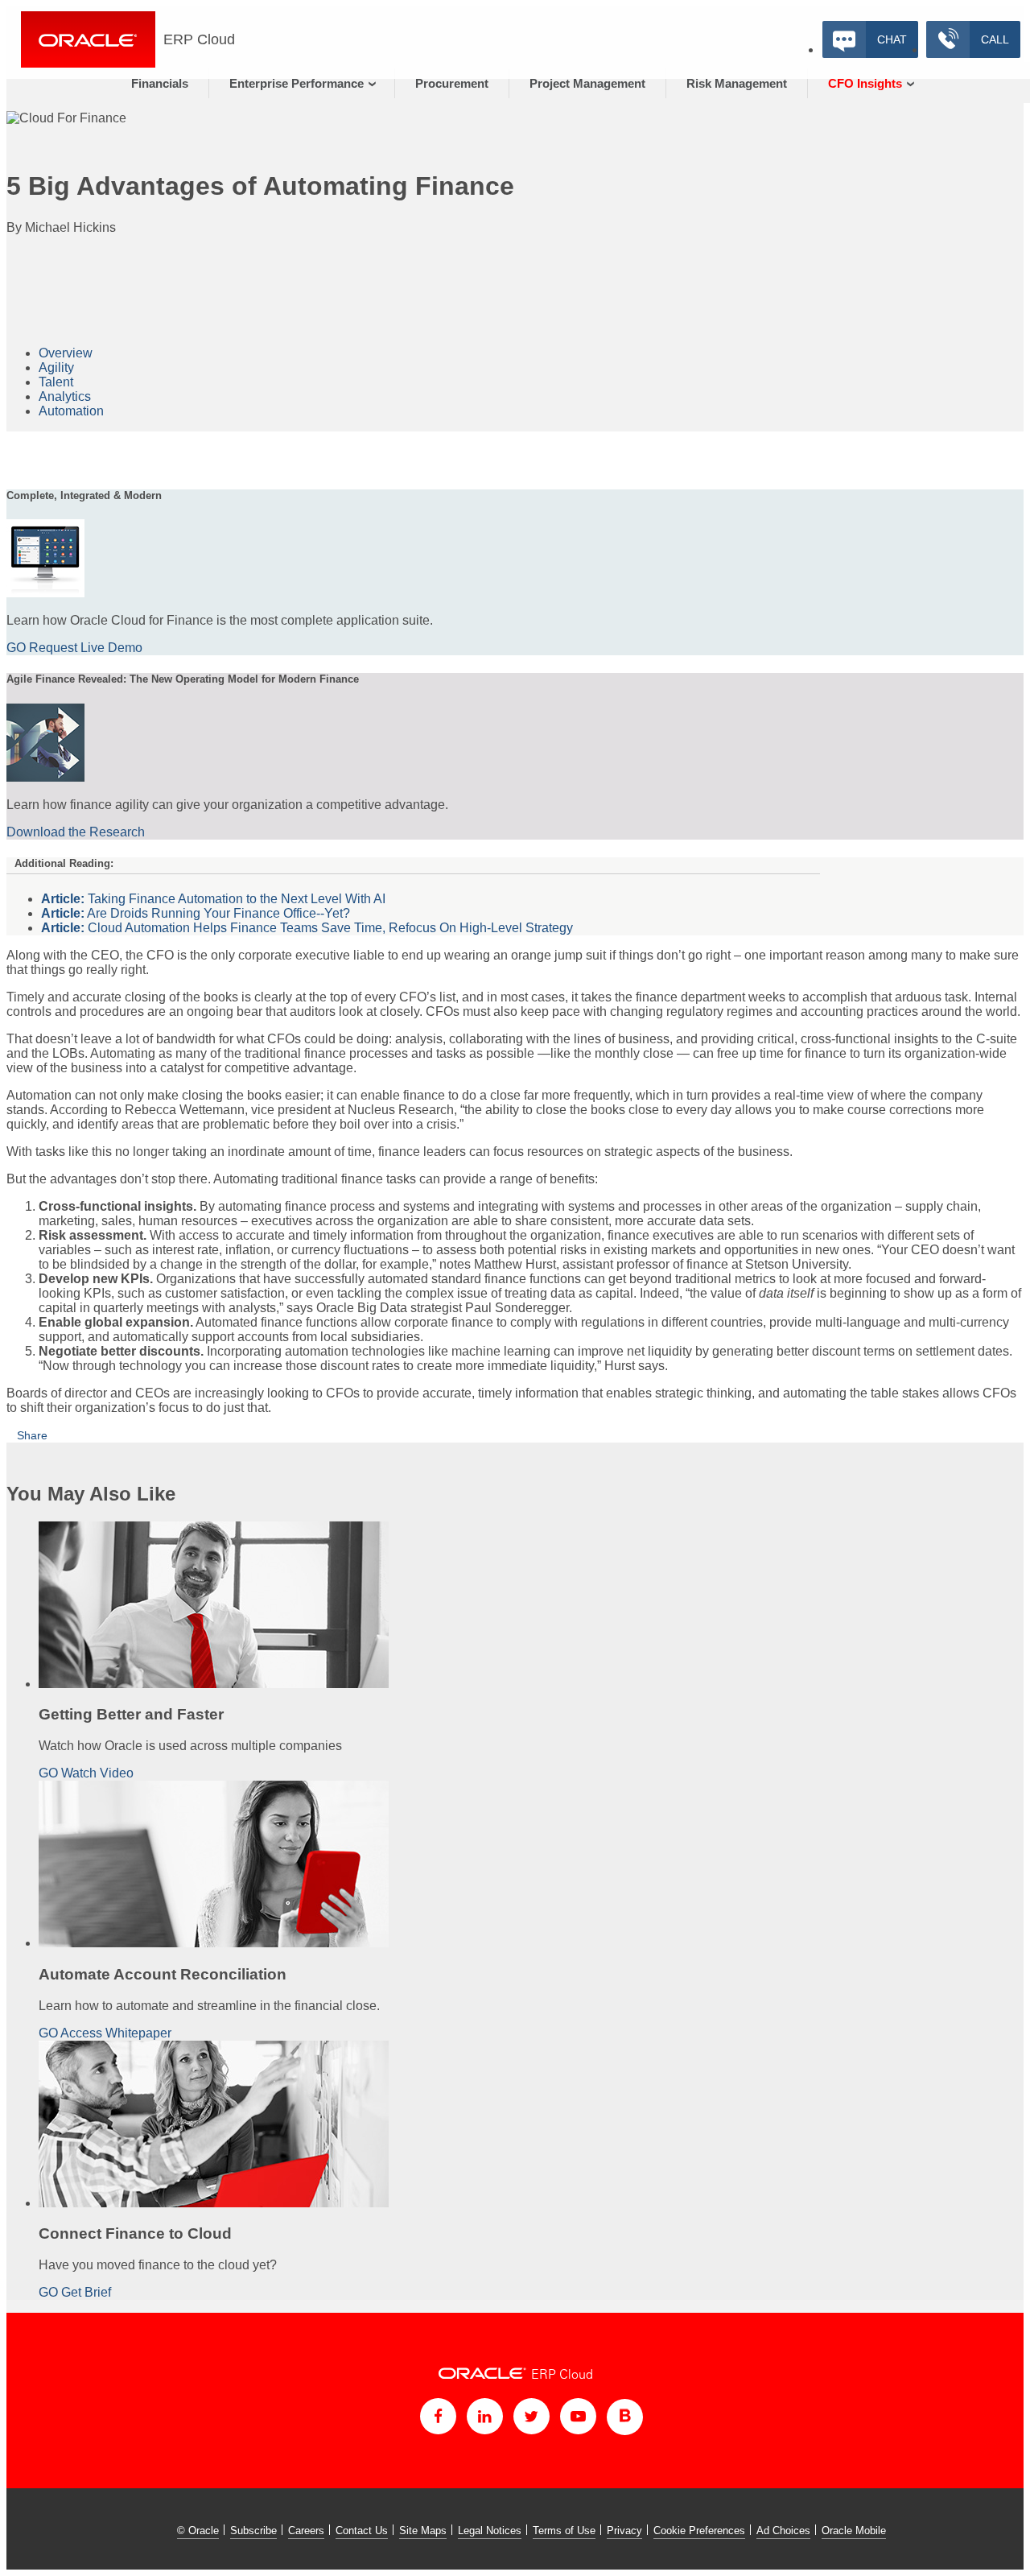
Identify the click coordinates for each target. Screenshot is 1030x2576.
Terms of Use (564, 2531)
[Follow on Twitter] (531, 2416)
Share (32, 1435)
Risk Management (737, 83)
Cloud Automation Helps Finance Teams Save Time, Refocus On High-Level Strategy (307, 928)
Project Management (587, 83)
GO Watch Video (86, 1773)
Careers (306, 2531)
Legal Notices (490, 2531)
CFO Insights (865, 83)
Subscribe (253, 2531)
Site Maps (423, 2531)
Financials (160, 83)
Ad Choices (783, 2531)
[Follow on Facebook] (438, 2416)
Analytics (65, 396)
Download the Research (76, 832)
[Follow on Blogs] (625, 2417)
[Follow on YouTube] (578, 2416)
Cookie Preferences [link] (699, 2531)
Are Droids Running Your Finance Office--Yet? (196, 913)
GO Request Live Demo (74, 648)
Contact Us (362, 2531)
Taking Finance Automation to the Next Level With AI (213, 899)
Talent (56, 382)
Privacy (624, 2531)
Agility (56, 367)
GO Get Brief (75, 2292)
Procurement (452, 83)
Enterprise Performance (297, 83)
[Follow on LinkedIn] (485, 2416)
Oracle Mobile (854, 2531)
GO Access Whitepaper (105, 2033)
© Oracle (198, 2531)
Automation (71, 411)
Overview (66, 353)
